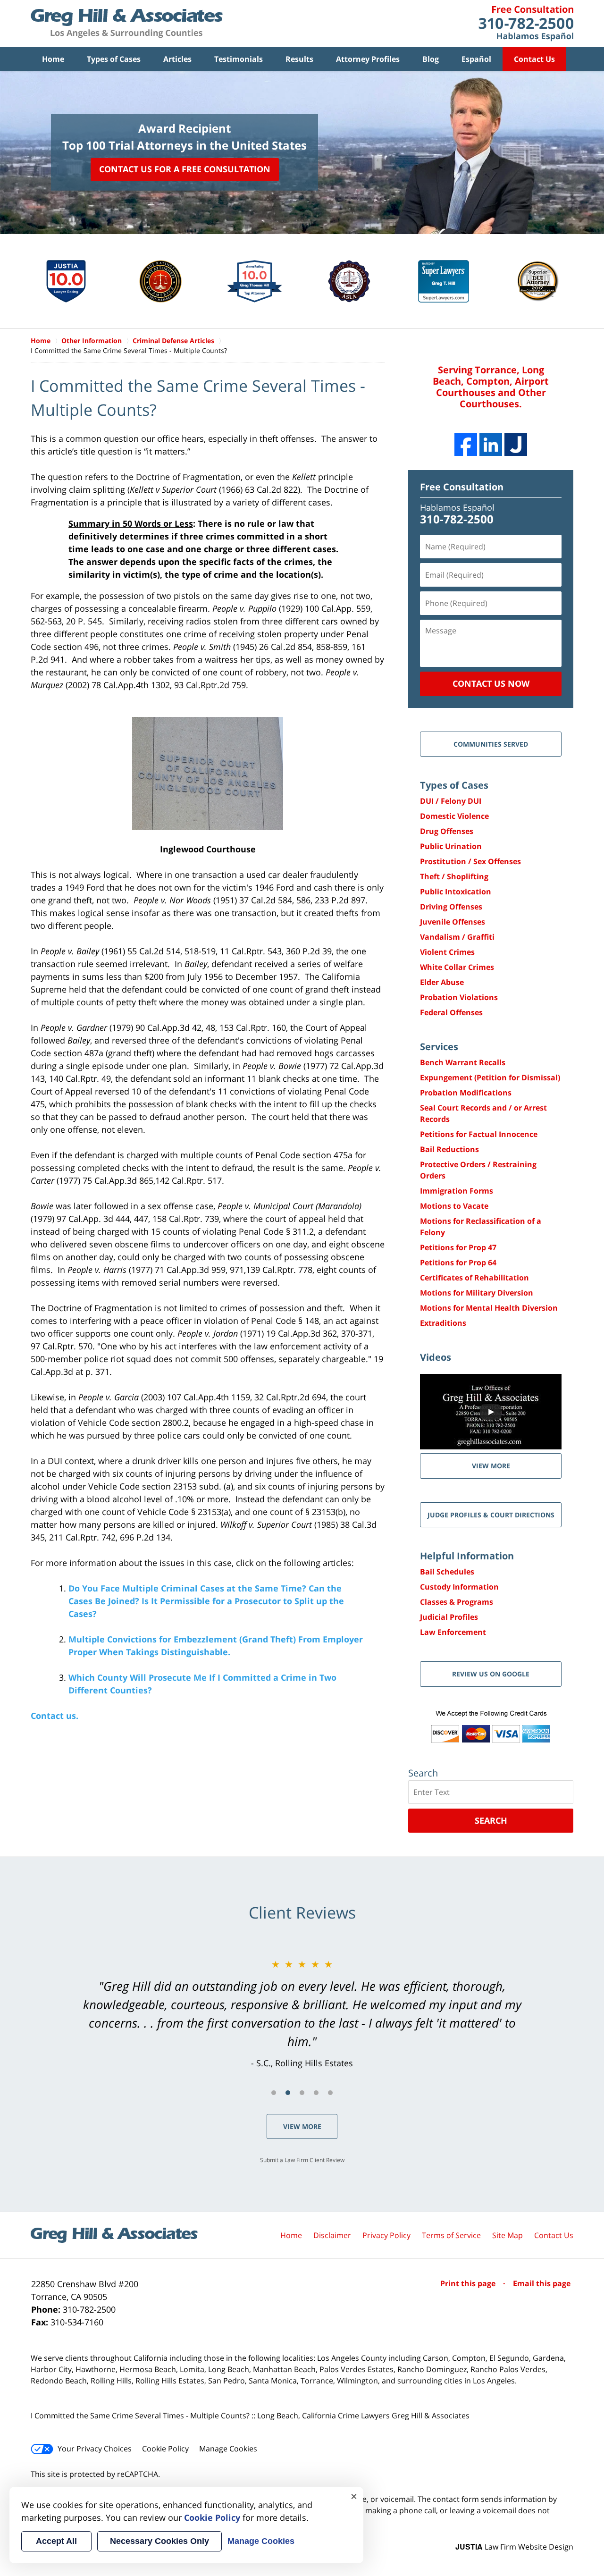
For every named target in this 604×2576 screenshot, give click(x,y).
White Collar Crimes (457, 967)
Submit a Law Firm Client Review (302, 2160)
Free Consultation (462, 487)
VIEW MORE (491, 1466)
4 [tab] (316, 2093)
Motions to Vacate (454, 1206)
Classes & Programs (457, 1602)
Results (299, 59)
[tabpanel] (302, 2013)
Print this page (469, 2283)
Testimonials (239, 59)
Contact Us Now (491, 683)
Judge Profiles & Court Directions (491, 1515)
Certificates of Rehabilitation (474, 1278)
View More (302, 2126)
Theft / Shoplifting (454, 876)
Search (491, 1820)
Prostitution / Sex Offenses (470, 861)
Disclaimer (332, 2235)
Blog (431, 59)
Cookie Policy (165, 2449)
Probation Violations (459, 997)
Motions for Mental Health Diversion (489, 1308)
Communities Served (491, 744)
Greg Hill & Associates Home (127, 24)
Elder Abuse (442, 982)
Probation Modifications (466, 1093)
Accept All (56, 2541)
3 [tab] (302, 2093)
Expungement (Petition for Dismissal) (490, 1078)
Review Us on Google (491, 1674)
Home (53, 59)
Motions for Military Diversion (477, 1293)
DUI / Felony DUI (451, 801)
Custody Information (459, 1587)
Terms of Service (451, 2235)
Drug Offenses (447, 831)
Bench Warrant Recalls (463, 1062)
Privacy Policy (386, 2235)
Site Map (508, 2235)
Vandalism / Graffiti (457, 937)
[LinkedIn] (491, 445)
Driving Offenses (451, 907)
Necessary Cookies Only (159, 2541)
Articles (177, 59)
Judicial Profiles (449, 1617)
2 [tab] (288, 2093)
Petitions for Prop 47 (458, 1247)
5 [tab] (330, 2093)
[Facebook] (466, 445)
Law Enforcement (453, 1632)
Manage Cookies (228, 2449)
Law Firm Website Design (514, 2547)
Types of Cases (114, 59)
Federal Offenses (451, 1012)
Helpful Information (467, 1556)
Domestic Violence (454, 816)
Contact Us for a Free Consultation (185, 169)
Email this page (542, 2283)
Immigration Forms (457, 1191)
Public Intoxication (456, 892)
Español (476, 59)
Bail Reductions (449, 1149)
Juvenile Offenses (453, 922)
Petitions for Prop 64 (458, 1263)
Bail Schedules (447, 1572)
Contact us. (55, 1716)
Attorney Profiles (368, 59)
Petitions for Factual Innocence (479, 1134)
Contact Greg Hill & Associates (526, 24)
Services (439, 1047)
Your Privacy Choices (95, 2449)
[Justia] (516, 445)
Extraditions (443, 1323)
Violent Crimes (447, 952)
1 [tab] (274, 2093)
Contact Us (534, 59)
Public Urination (451, 846)
